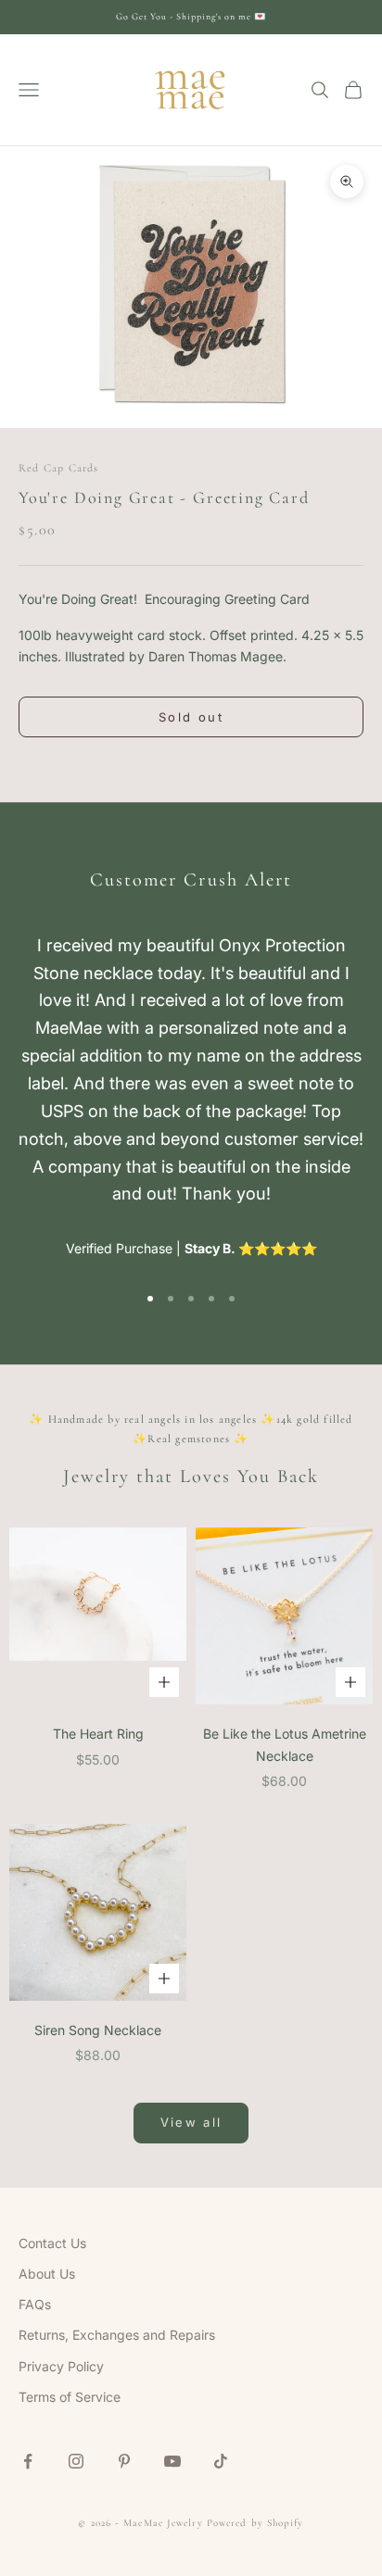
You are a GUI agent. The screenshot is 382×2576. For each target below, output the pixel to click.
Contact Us (52, 2243)
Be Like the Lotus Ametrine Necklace (285, 1744)
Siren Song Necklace (98, 2030)
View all (191, 2122)
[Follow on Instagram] (76, 2461)
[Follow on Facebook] (28, 2461)
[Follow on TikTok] (221, 2461)
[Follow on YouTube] (172, 2461)
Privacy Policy (61, 2366)
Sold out (191, 717)
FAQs (35, 2304)
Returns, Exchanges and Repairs (117, 2335)
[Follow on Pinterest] (124, 2461)
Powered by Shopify (255, 2523)
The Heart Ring (98, 1734)
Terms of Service (70, 2397)
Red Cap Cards (59, 468)
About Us (47, 2274)
